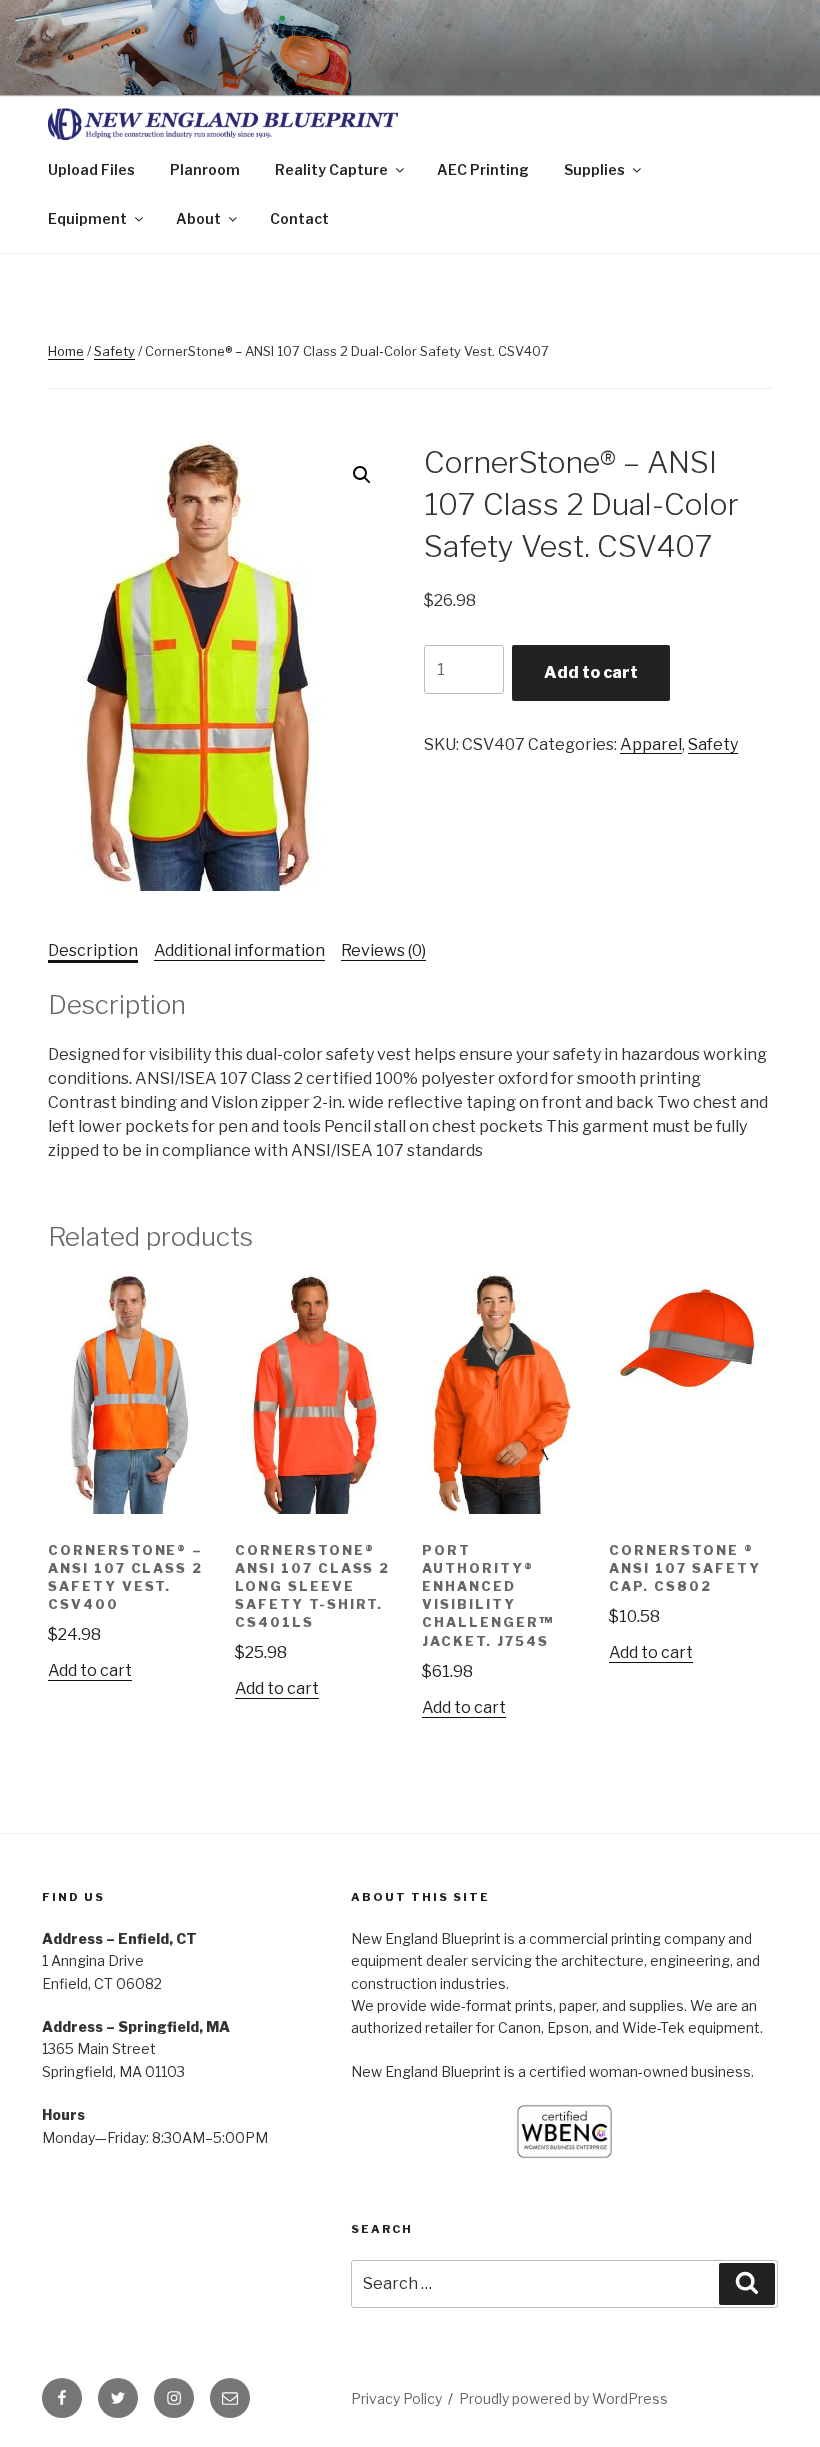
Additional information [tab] (239, 950)
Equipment (87, 218)
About (198, 218)
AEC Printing (483, 169)
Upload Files (91, 169)
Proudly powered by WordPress (563, 2398)
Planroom (205, 169)
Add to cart (591, 672)
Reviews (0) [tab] (383, 950)
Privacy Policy (396, 2398)
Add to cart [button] (90, 1670)
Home (66, 351)
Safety (114, 351)
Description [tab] (93, 950)
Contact (299, 218)
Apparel (651, 744)
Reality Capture (331, 169)
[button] (362, 475)
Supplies (594, 169)
